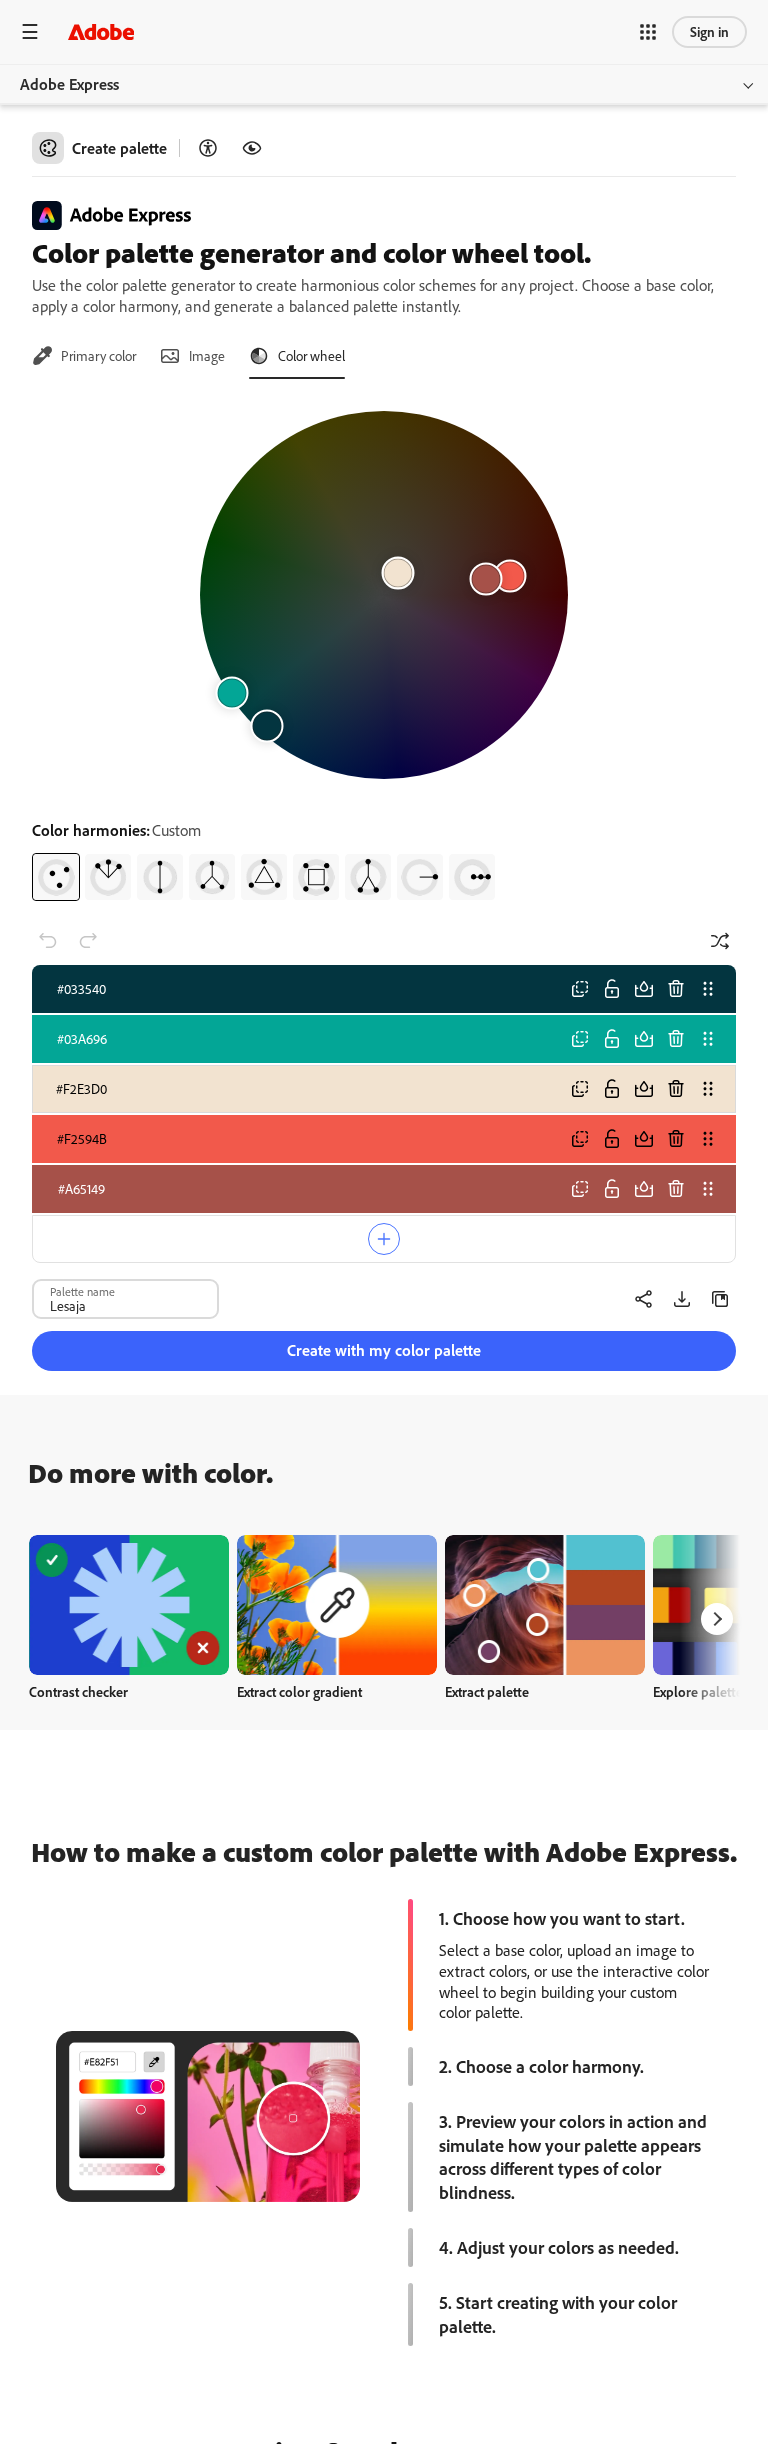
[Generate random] (720, 941)
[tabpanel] (384, 648)
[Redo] (88, 941)
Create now (129, 1604)
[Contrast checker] (208, 148)
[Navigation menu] (30, 31)
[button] (648, 32)
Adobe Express (69, 84)
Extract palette (487, 1691)
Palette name (82, 1291)
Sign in (709, 31)
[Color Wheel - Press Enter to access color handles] (384, 595)
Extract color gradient (299, 1691)
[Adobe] (101, 31)
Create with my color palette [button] (384, 1350)
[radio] (56, 877)
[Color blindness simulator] (252, 148)
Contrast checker (78, 1691)
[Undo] (48, 941)
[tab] (84, 356)
